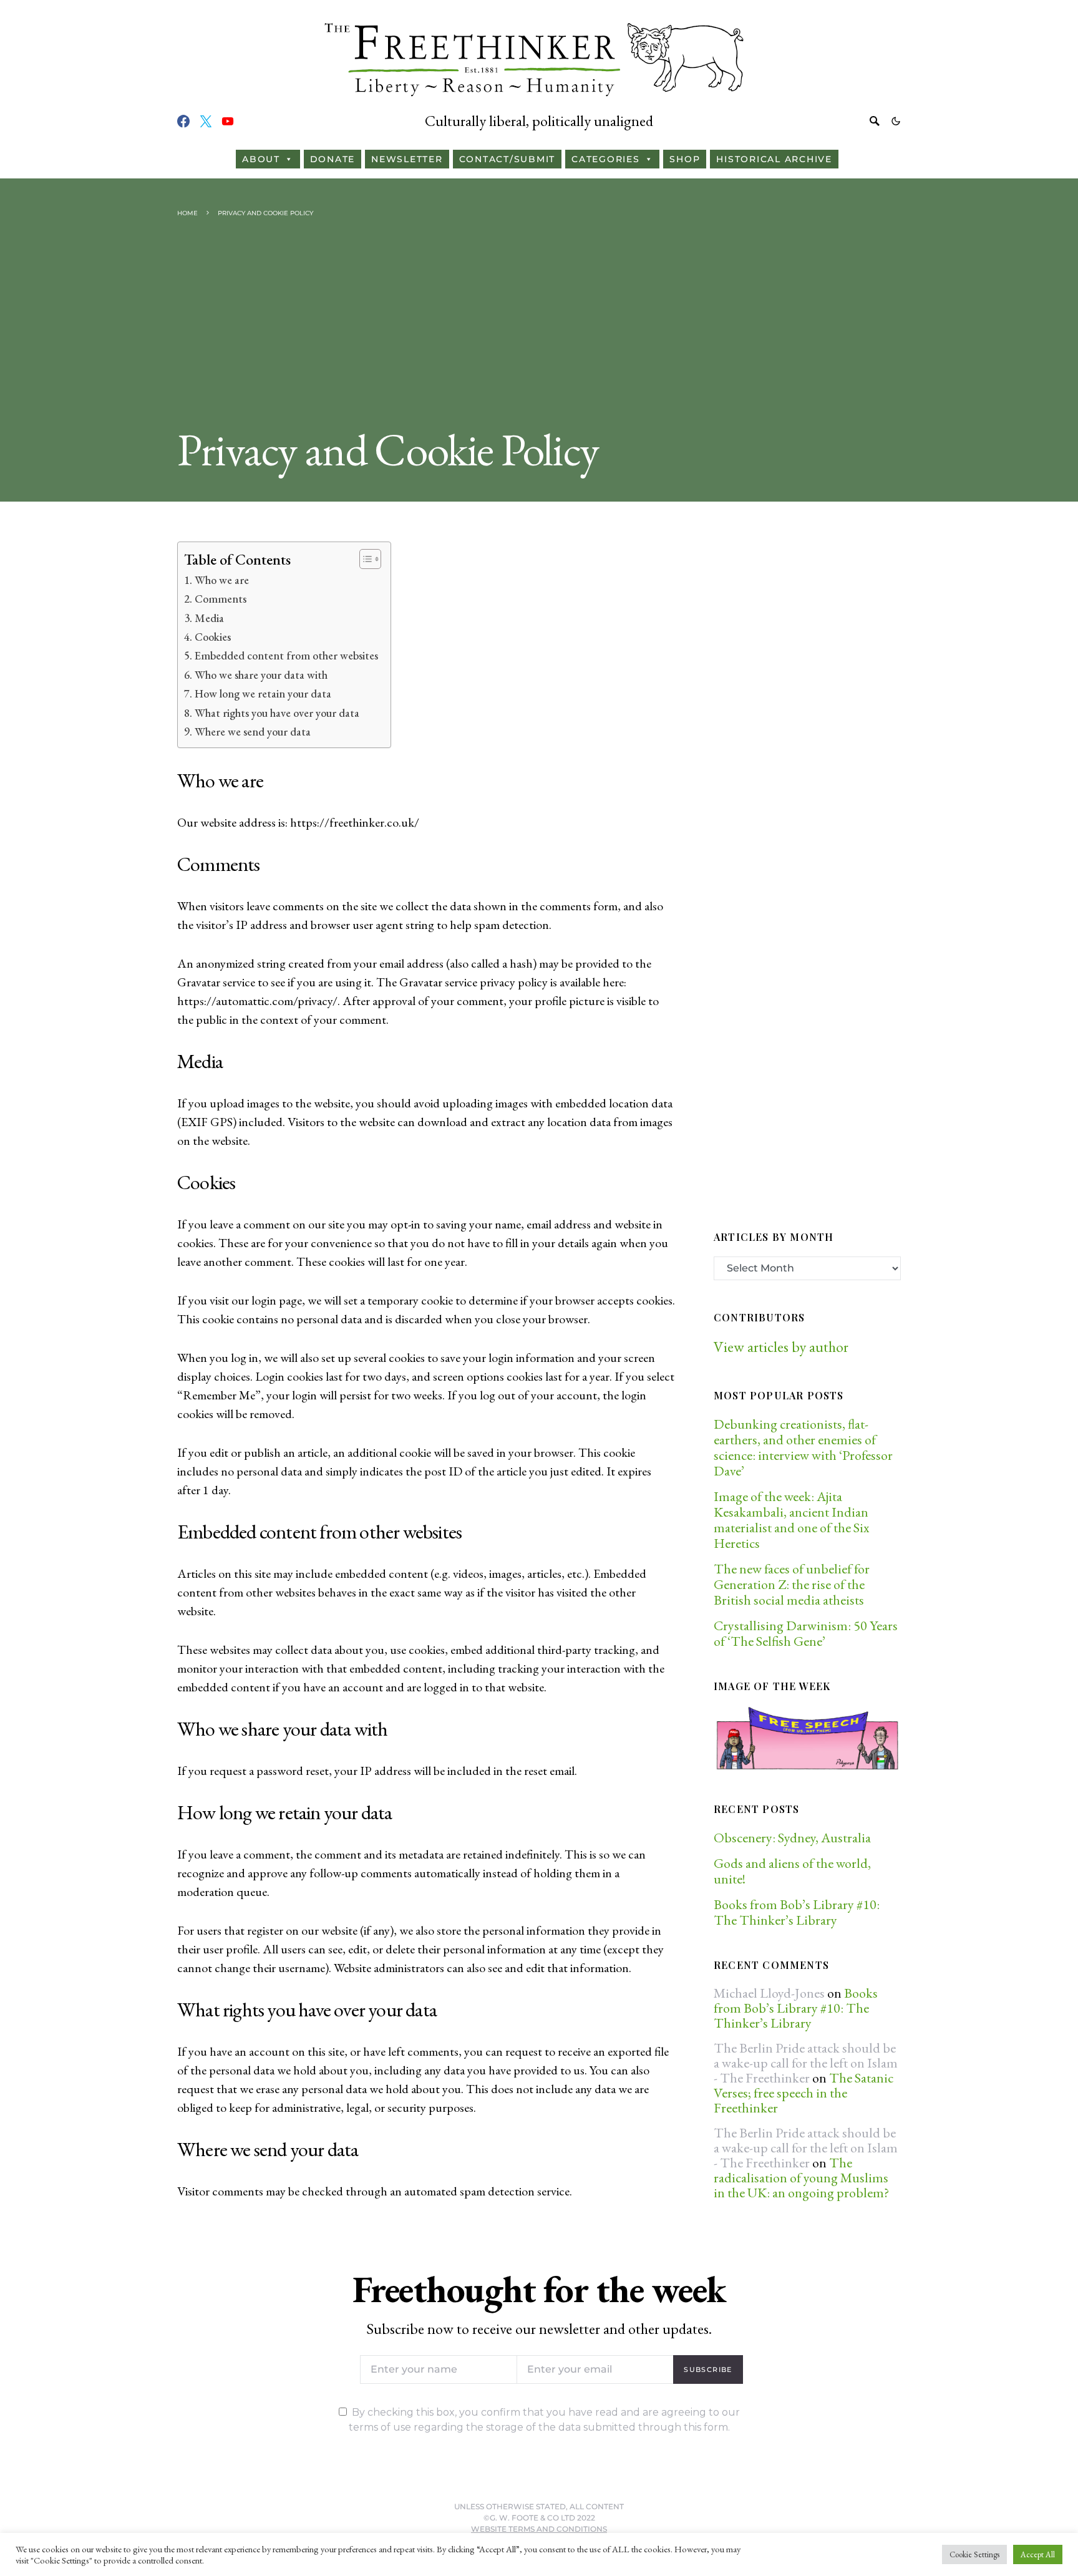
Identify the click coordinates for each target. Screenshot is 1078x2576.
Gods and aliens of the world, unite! (792, 1871)
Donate (333, 159)
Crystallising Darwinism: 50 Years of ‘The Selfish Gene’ (806, 1633)
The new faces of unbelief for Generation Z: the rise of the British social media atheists (792, 1584)
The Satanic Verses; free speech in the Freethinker (804, 2093)
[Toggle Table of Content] (364, 559)
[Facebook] (183, 121)
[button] (896, 121)
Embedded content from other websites (286, 655)
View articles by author (781, 1347)
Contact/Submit (507, 159)
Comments (221, 599)
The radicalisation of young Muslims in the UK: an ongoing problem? (801, 2178)
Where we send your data (253, 731)
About (261, 159)
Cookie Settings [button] (974, 2554)
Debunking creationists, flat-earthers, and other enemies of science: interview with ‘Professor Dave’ (803, 1447)
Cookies (213, 637)
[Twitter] (206, 121)
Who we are (222, 580)
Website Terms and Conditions (539, 2529)
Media (209, 618)
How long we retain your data (263, 693)
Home (187, 213)
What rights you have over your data (277, 713)
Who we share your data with (261, 675)
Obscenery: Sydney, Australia (792, 1838)
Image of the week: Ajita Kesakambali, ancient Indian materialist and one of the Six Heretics (791, 1520)
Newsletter (407, 159)
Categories (606, 159)
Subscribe (708, 2369)
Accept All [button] (1038, 2554)
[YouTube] (228, 121)
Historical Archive (774, 159)
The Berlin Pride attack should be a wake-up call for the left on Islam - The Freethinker (806, 2063)
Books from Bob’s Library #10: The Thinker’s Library (797, 1912)
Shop (685, 159)
